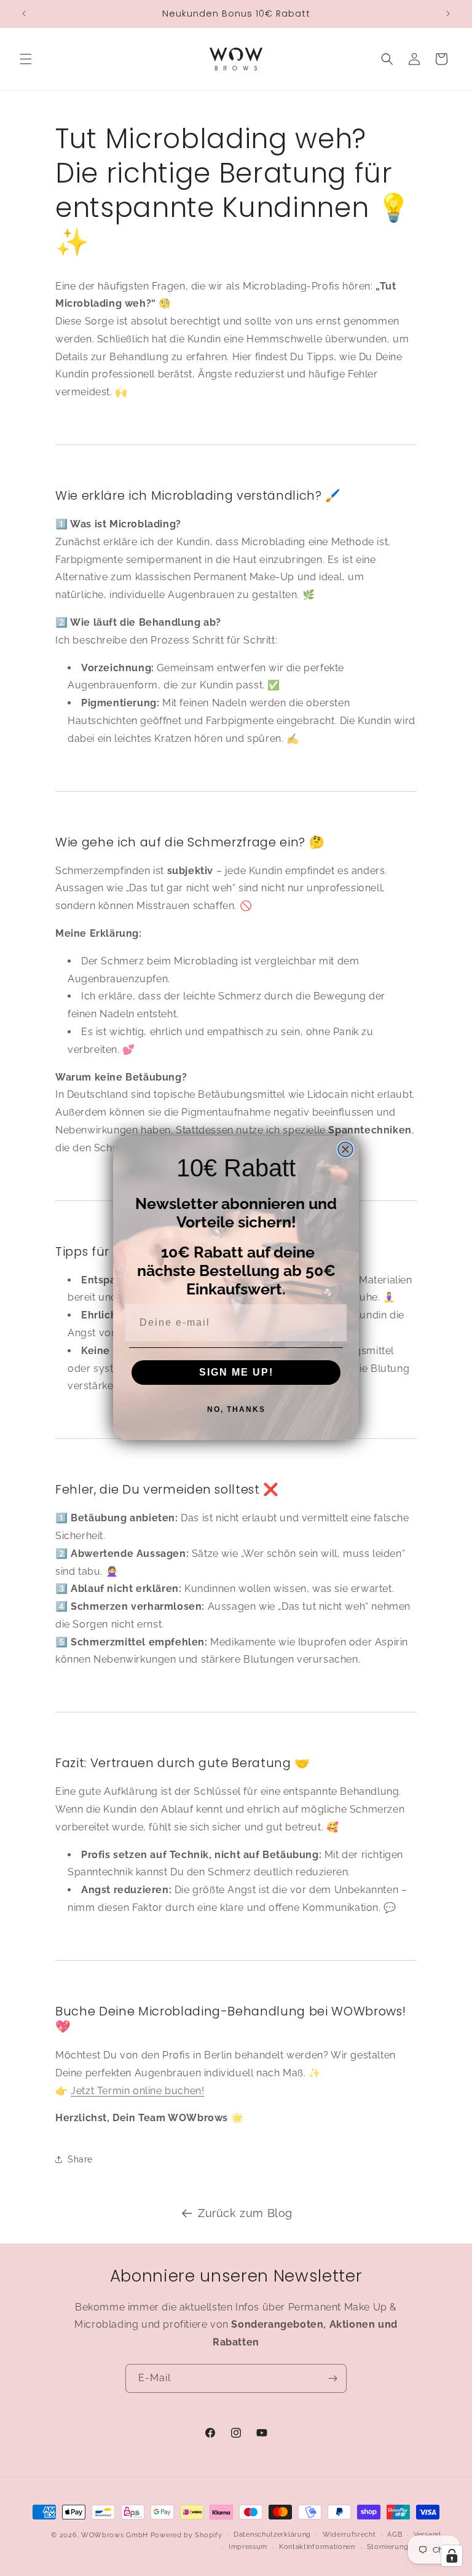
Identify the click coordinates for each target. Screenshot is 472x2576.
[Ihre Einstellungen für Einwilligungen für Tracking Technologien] (452, 2556)
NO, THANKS (236, 1409)
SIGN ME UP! (236, 1372)
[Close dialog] (345, 1149)
